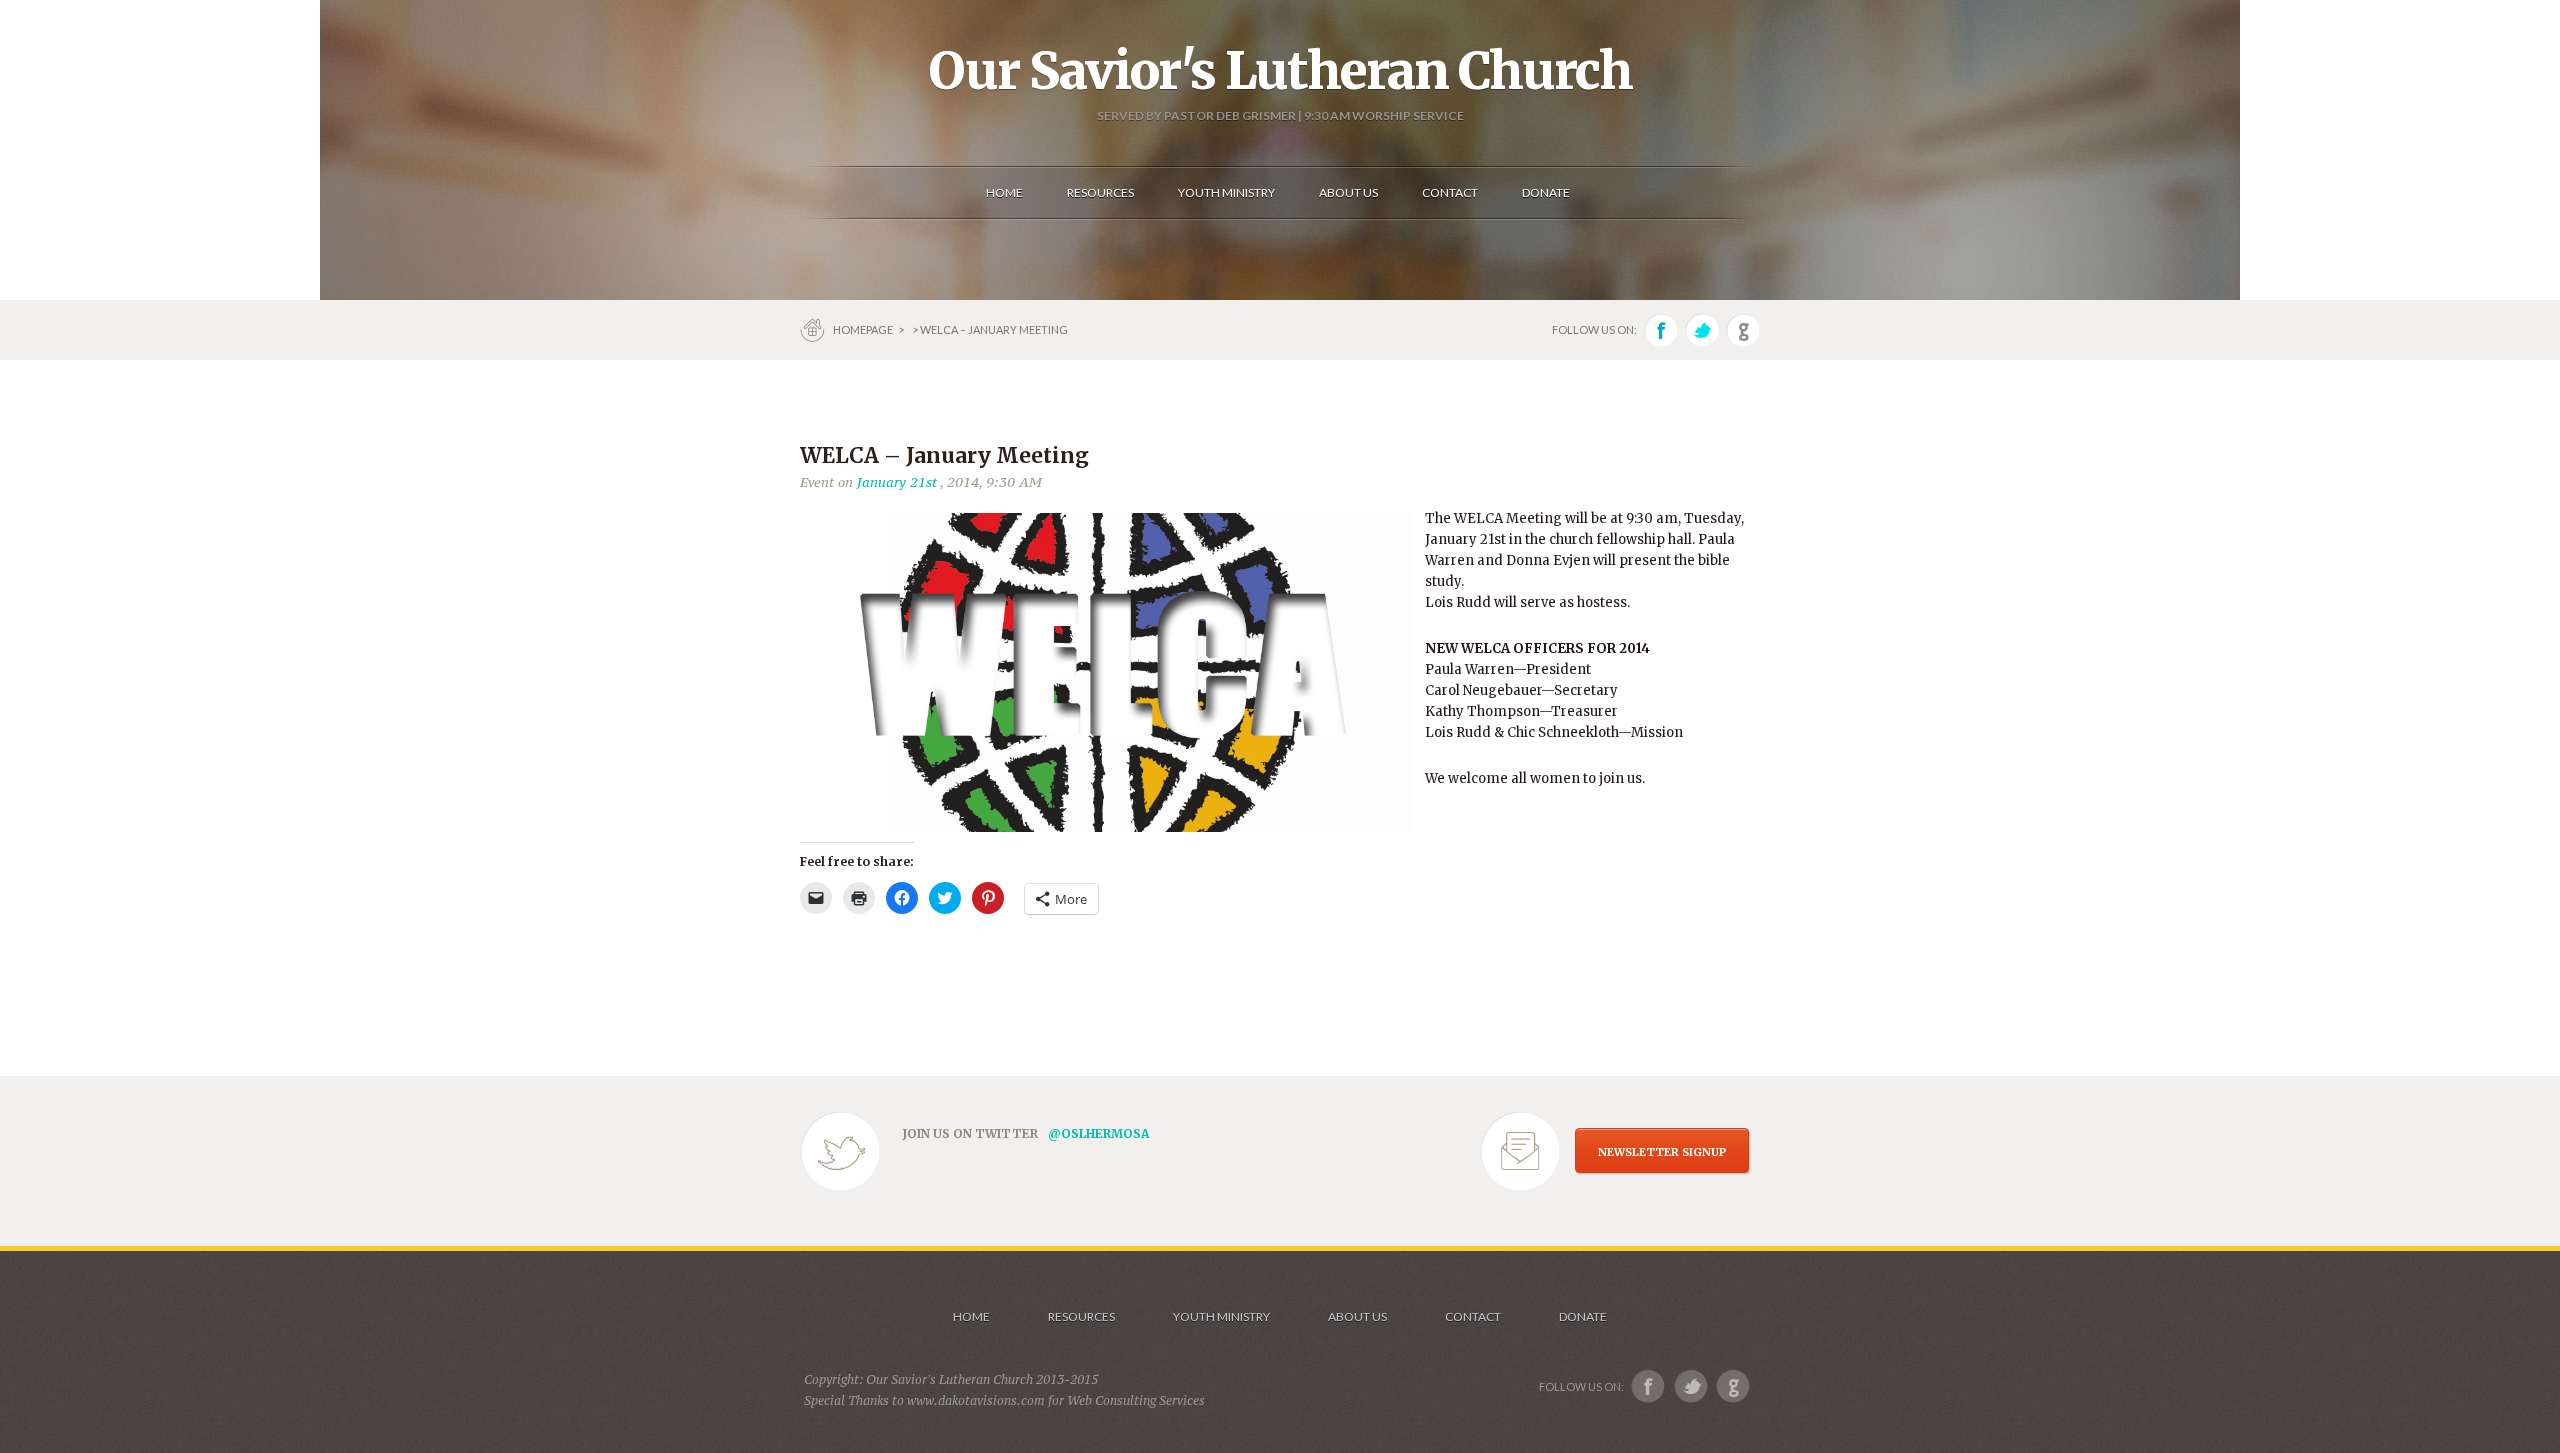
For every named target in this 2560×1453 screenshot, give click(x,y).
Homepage (864, 329)
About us (1357, 1316)
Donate (1583, 1316)
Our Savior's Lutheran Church (1280, 71)
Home (971, 1316)
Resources (1081, 1316)
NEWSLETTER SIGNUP (1662, 1152)
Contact (1473, 1316)
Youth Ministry (1221, 1316)
